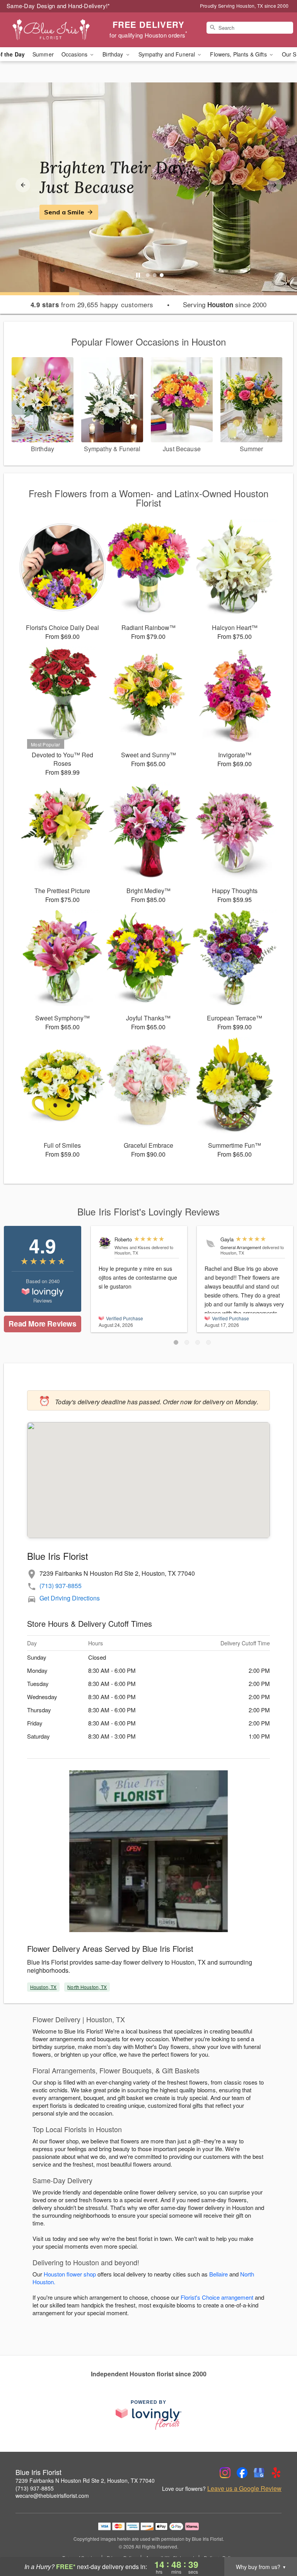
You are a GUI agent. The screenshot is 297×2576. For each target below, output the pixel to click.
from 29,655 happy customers (92, 305)
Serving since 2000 (225, 305)
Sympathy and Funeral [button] (168, 54)
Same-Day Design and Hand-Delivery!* (58, 6)
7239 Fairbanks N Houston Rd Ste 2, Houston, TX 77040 (85, 2480)
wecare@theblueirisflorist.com (52, 2496)
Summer (43, 54)
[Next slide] (274, 185)
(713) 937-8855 (61, 1586)
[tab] (148, 275)
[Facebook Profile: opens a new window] (242, 2473)
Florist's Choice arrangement (217, 2297)
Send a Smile (64, 212)
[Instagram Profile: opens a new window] (225, 2473)
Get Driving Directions (70, 1598)
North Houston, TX (87, 1987)
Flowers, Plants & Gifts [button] (239, 54)
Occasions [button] (75, 54)
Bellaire (218, 2274)
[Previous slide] (23, 185)
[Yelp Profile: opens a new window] (276, 2473)
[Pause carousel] (138, 275)
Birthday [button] (114, 54)
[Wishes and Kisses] (105, 1243)
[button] (176, 1342)
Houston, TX (43, 1987)
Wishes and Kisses (132, 1247)
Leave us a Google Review (244, 2489)
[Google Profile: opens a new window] (259, 2473)
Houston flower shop (70, 2274)
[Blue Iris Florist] (51, 30)
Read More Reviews (42, 1324)
